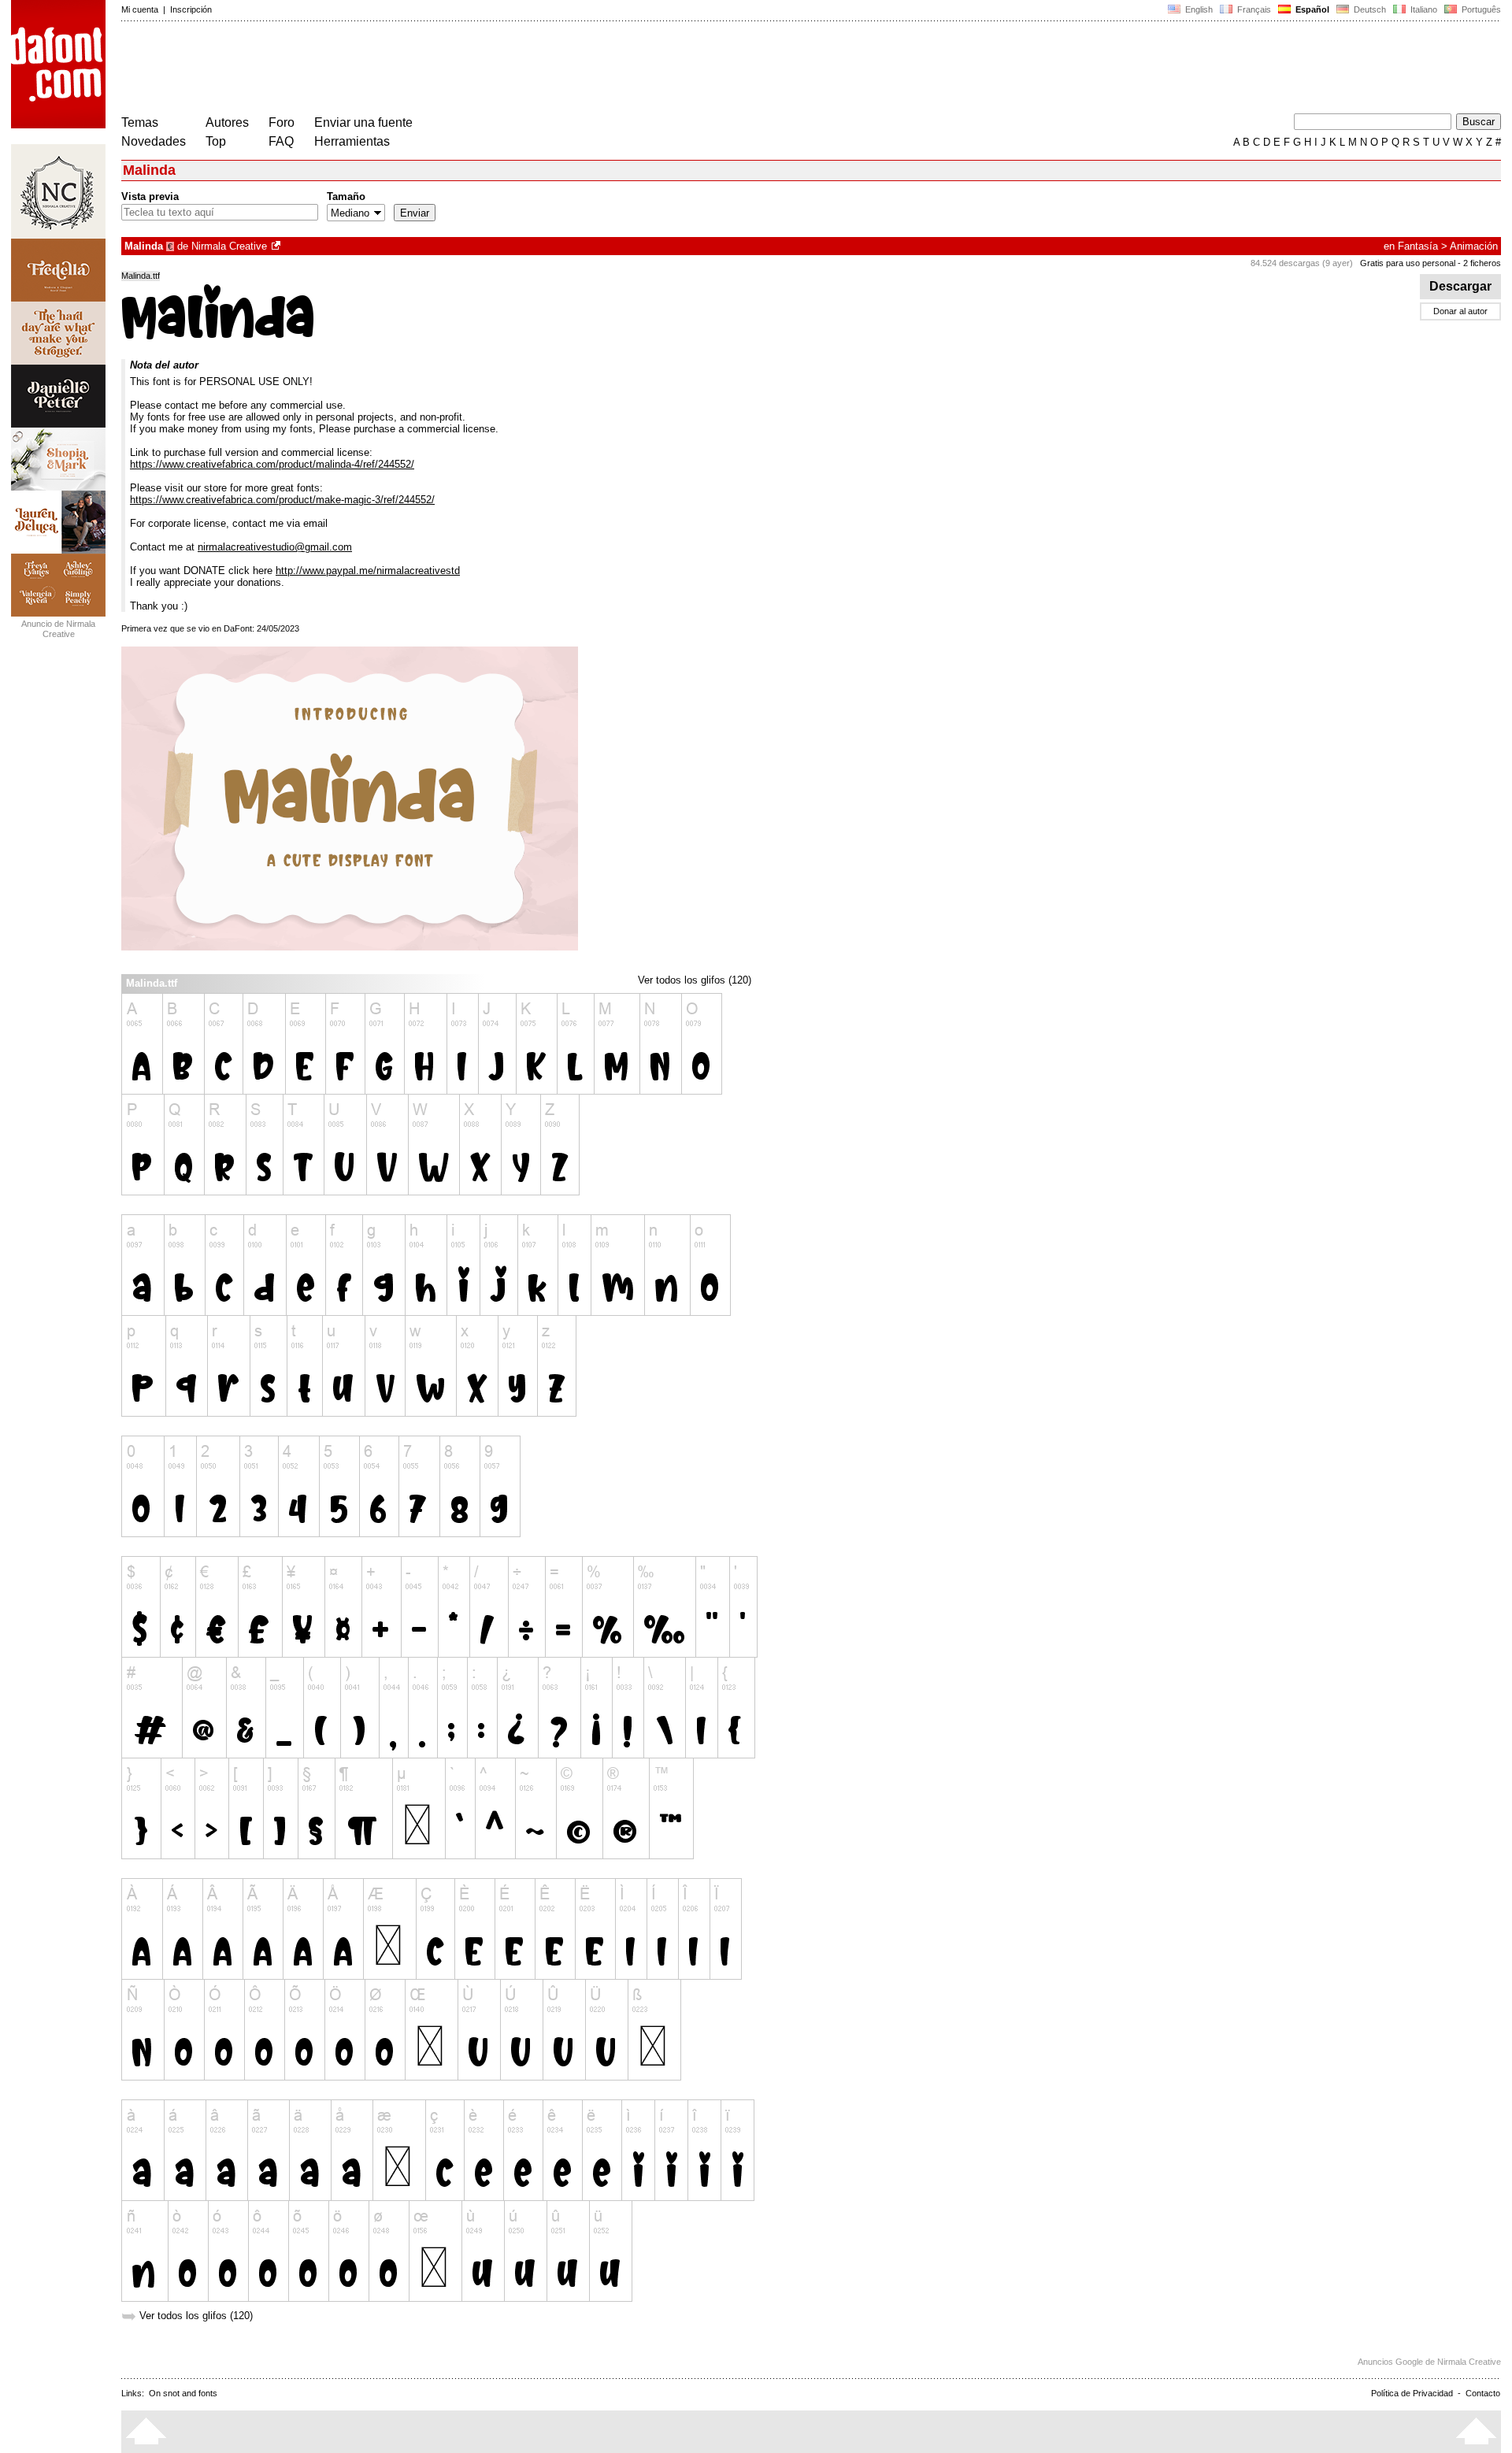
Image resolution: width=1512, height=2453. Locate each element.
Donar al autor (1460, 311)
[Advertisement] (408, 69)
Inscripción (191, 9)
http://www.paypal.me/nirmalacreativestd (368, 571)
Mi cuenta (140, 9)
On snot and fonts (183, 2393)
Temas (140, 122)
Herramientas (352, 141)
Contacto (1483, 2393)
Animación (1474, 246)
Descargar (1460, 286)
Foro (282, 122)
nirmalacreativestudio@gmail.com (275, 547)
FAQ (281, 141)
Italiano (1423, 9)
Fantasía (1418, 246)
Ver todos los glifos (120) (695, 980)
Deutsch (1369, 9)
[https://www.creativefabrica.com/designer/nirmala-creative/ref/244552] (277, 246)
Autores (227, 122)
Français (1253, 9)
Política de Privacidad (1412, 2393)
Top (216, 141)
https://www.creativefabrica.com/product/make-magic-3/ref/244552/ (282, 500)
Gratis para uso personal (1408, 263)
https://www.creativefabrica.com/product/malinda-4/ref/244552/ (272, 464)
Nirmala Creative (229, 246)
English (1198, 9)
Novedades (154, 141)
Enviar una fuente (363, 122)
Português (1479, 9)
